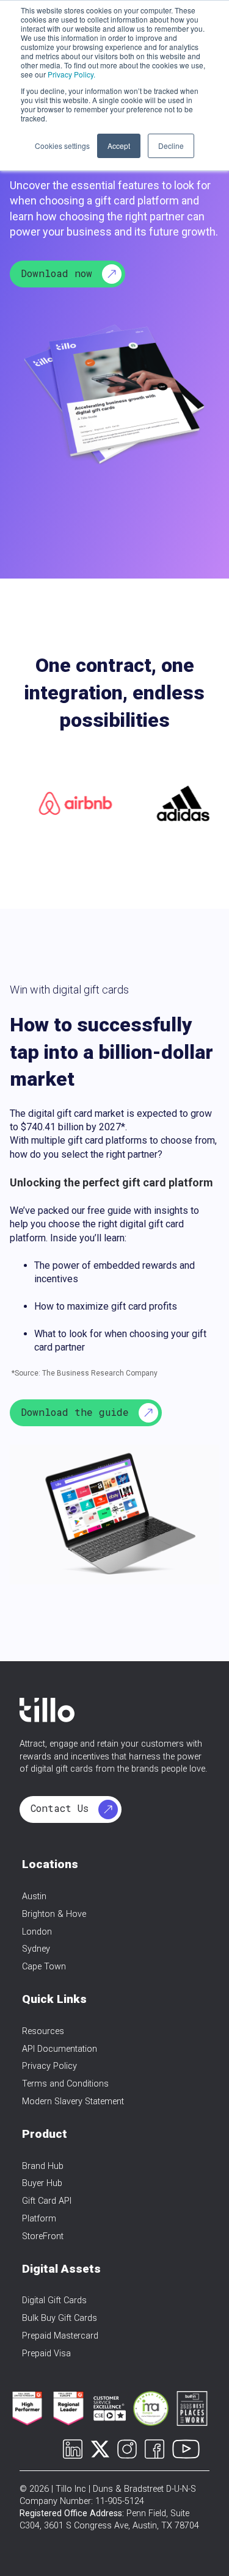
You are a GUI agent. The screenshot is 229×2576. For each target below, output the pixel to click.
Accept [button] (119, 146)
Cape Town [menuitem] (44, 1967)
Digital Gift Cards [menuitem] (54, 2300)
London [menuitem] (37, 1932)
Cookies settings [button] (62, 146)
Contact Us (63, 1808)
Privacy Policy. (71, 74)
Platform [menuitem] (39, 2219)
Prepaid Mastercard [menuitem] (60, 2336)
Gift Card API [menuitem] (47, 2201)
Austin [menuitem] (34, 1896)
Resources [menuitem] (43, 2031)
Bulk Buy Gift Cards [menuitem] (60, 2318)
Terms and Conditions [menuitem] (65, 2084)
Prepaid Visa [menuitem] (46, 2354)
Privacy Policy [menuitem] (49, 2066)
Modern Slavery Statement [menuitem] (73, 2102)
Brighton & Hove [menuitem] (54, 1914)
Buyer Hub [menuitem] (42, 2183)
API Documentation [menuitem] (60, 2049)
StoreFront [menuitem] (43, 2236)
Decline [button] (171, 146)
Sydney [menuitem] (36, 1949)
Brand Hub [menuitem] (43, 2166)
